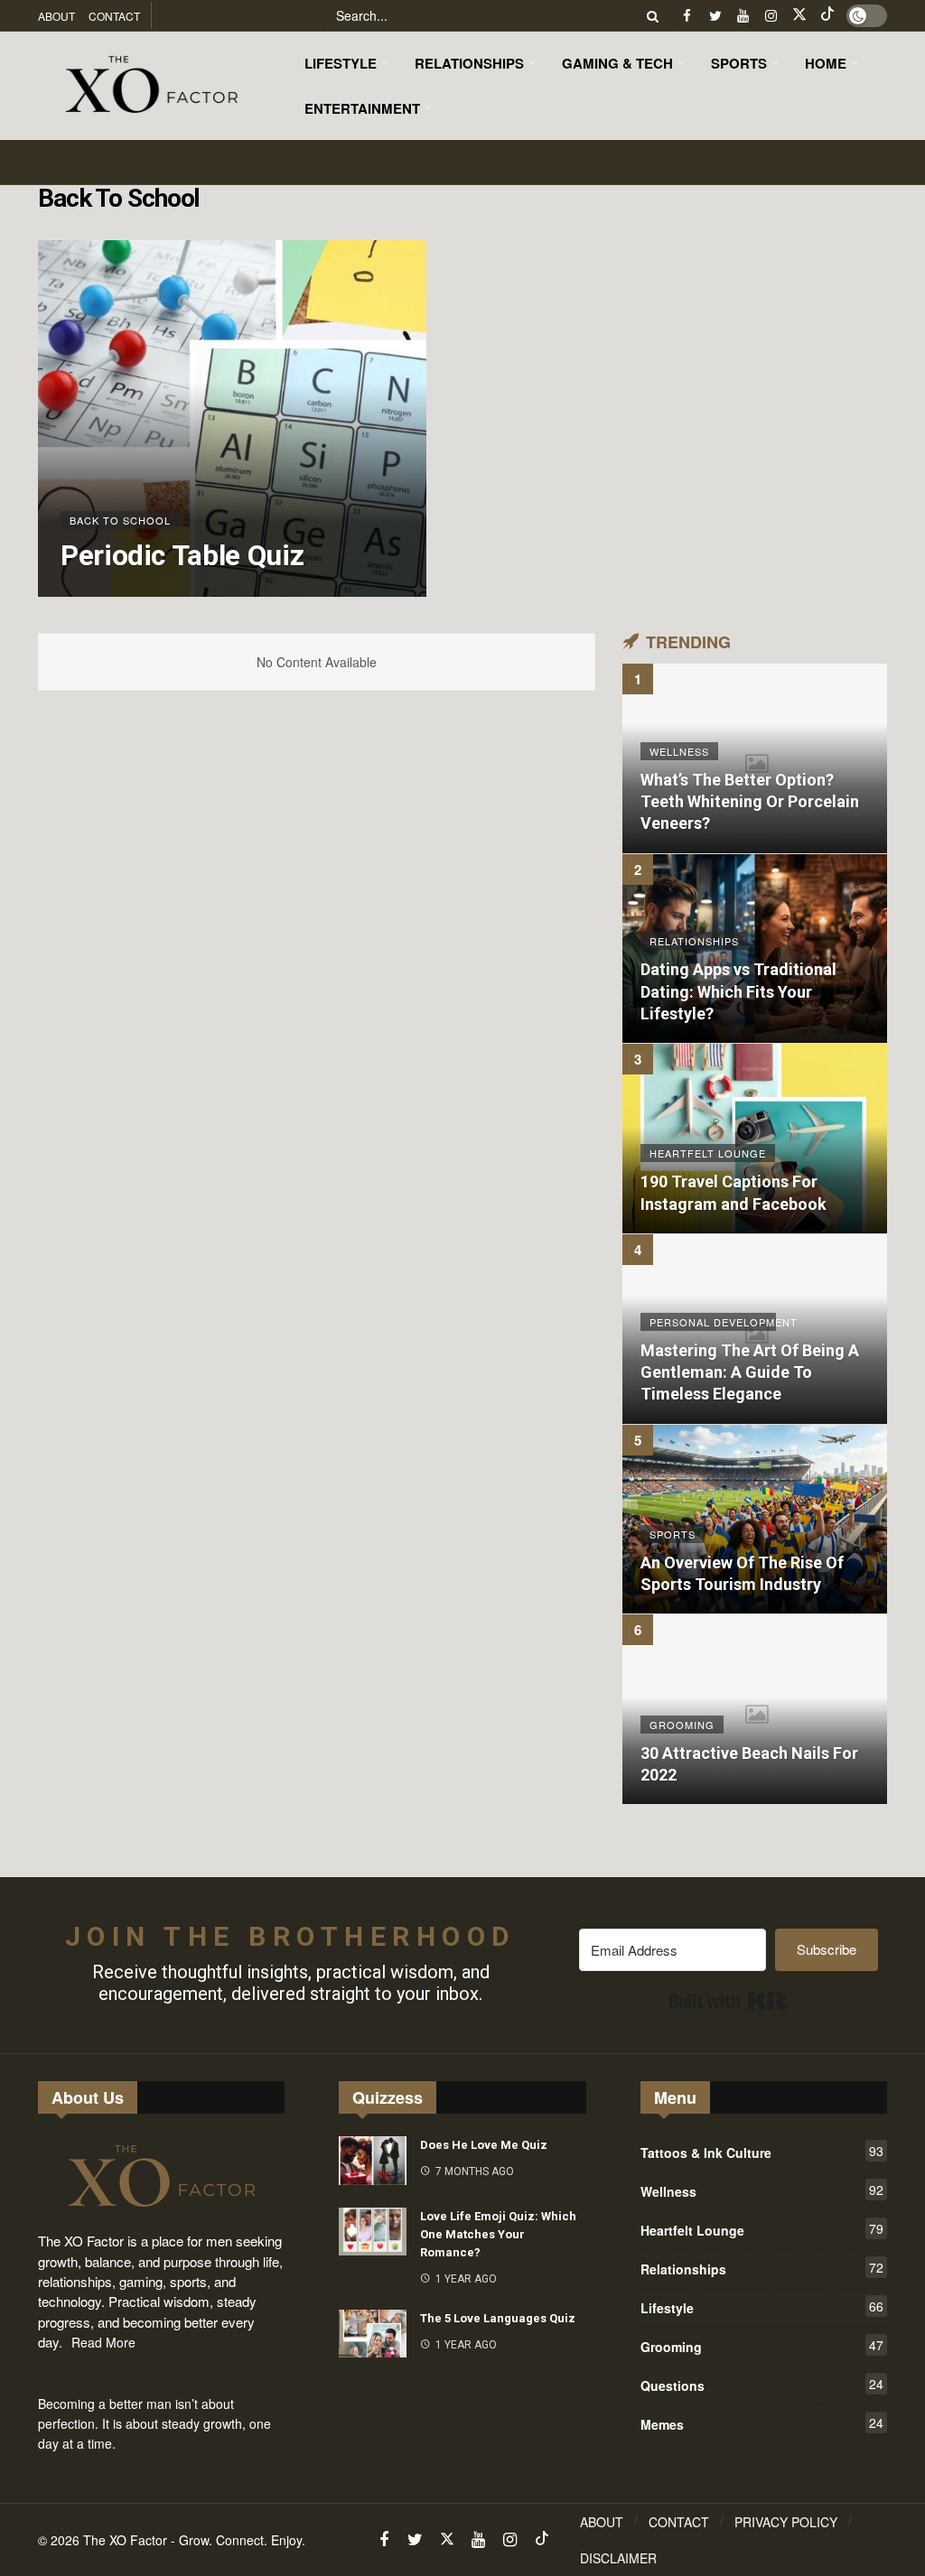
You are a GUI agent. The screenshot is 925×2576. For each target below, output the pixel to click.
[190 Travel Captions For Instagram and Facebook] (755, 1139)
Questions (762, 2385)
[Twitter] (715, 16)
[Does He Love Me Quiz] (373, 2161)
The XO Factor (125, 2540)
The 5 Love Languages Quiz (498, 2318)
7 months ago (475, 2171)
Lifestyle (762, 2307)
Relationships (762, 2268)
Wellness (762, 2190)
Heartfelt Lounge (762, 2229)
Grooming (762, 2346)
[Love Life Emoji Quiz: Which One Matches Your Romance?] (373, 2232)
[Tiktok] (827, 16)
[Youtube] (743, 16)
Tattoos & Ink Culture (762, 2152)
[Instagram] (771, 16)
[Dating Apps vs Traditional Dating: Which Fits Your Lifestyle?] (755, 949)
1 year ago (466, 2279)
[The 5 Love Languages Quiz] (373, 2334)
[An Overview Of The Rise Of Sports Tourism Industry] (755, 1520)
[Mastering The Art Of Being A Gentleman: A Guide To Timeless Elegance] (755, 1329)
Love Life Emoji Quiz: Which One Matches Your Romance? (498, 2234)
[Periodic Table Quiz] (232, 418)
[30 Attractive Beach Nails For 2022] (755, 1709)
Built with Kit (729, 2001)
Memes (762, 2423)
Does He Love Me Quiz (484, 2145)
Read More (103, 2342)
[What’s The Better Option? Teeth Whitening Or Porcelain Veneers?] (755, 758)
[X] (799, 16)
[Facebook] (687, 16)
